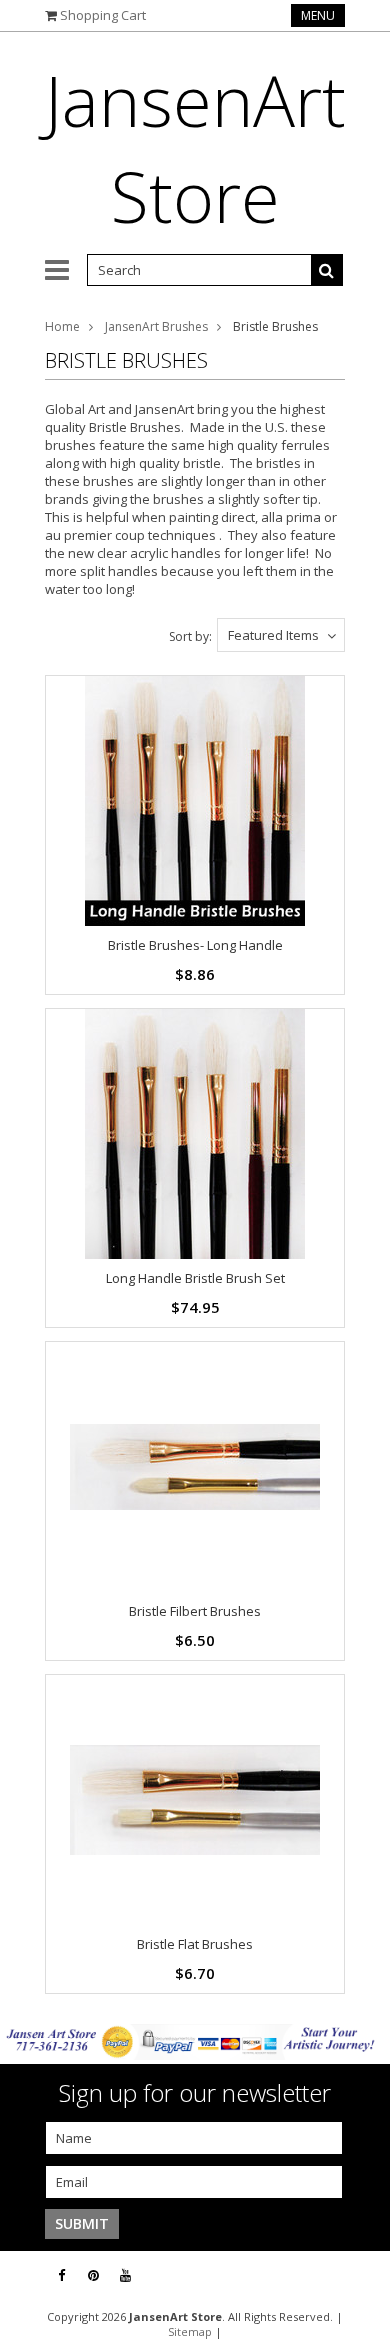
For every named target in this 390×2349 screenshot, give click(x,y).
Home (62, 326)
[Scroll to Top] (360, 2276)
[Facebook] (61, 2275)
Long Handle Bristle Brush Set (195, 1278)
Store (195, 148)
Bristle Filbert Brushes (195, 1611)
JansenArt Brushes (156, 326)
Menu (318, 15)
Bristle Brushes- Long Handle (195, 945)
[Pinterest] (93, 2275)
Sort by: (190, 636)
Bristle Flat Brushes (195, 1944)
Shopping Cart (103, 15)
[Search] (327, 270)
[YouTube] (125, 2275)
